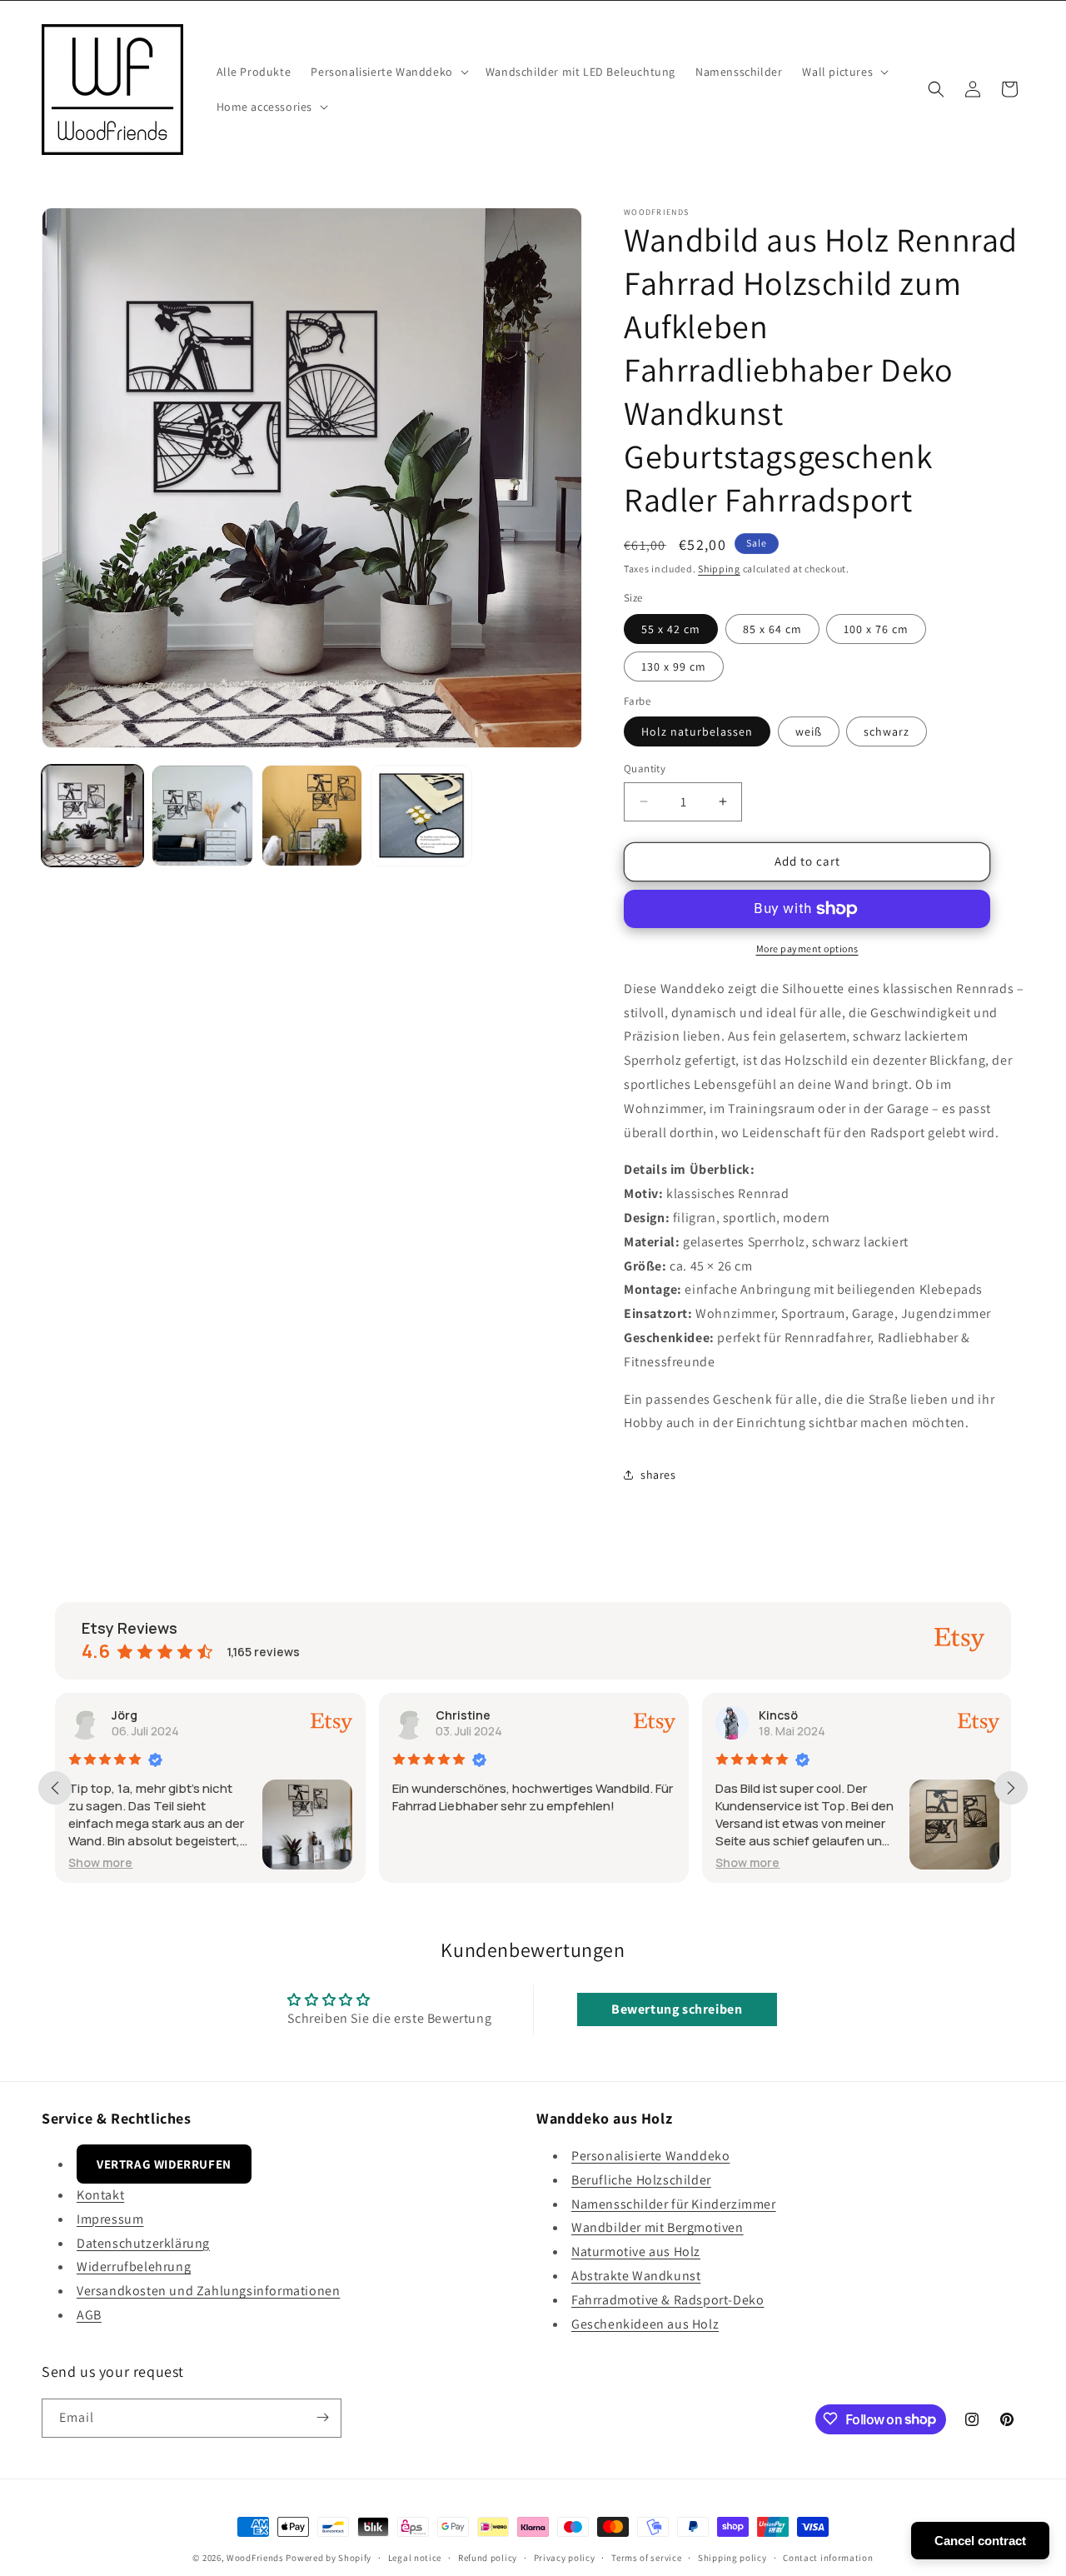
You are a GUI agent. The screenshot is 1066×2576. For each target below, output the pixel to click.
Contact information (828, 2558)
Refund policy (488, 2558)
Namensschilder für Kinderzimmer (674, 2204)
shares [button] (658, 1475)
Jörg (125, 1715)
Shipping (719, 569)
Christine (463, 1715)
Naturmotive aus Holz (636, 2252)
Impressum (110, 2219)
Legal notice (415, 2558)
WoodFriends (255, 2558)
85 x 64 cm (772, 629)
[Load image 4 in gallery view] (421, 816)
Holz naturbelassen (697, 731)
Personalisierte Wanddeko (650, 2156)
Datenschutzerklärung (143, 2243)
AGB (89, 2315)
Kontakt (100, 2195)
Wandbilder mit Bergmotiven (658, 2228)
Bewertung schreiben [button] (677, 2009)
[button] (388, 72)
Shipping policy (732, 2558)
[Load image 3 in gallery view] (312, 816)
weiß (809, 731)
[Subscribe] (322, 2417)
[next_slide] (1011, 1788)
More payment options (807, 949)
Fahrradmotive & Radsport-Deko (667, 2300)
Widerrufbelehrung (134, 2267)
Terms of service (646, 2558)
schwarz (887, 731)
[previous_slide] (55, 1788)
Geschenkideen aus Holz (645, 2324)
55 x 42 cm (671, 629)
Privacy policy (565, 2558)
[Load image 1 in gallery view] (92, 816)
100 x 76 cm (876, 629)
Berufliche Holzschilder (641, 2180)
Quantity (645, 769)
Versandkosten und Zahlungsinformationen (208, 2291)
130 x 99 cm (674, 666)
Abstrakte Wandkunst (636, 2276)
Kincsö (778, 1715)
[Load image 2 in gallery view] (202, 816)
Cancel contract (980, 2541)
